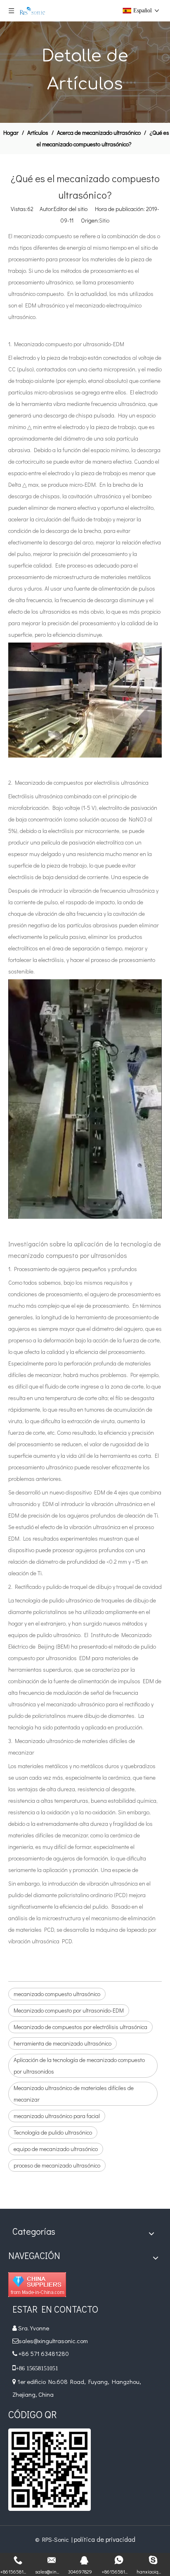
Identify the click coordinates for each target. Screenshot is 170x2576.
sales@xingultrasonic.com (54, 2341)
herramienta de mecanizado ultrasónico (63, 2043)
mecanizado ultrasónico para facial (57, 2116)
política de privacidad (105, 2539)
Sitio (104, 220)
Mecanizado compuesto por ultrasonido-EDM (69, 2010)
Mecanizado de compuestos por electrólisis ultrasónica (80, 2027)
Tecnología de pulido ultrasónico (53, 2132)
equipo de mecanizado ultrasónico (56, 2149)
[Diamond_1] (37, 2285)
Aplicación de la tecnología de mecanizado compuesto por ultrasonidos (79, 2066)
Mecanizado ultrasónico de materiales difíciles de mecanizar (74, 2094)
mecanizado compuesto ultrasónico (57, 1994)
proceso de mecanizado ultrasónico (57, 2165)
